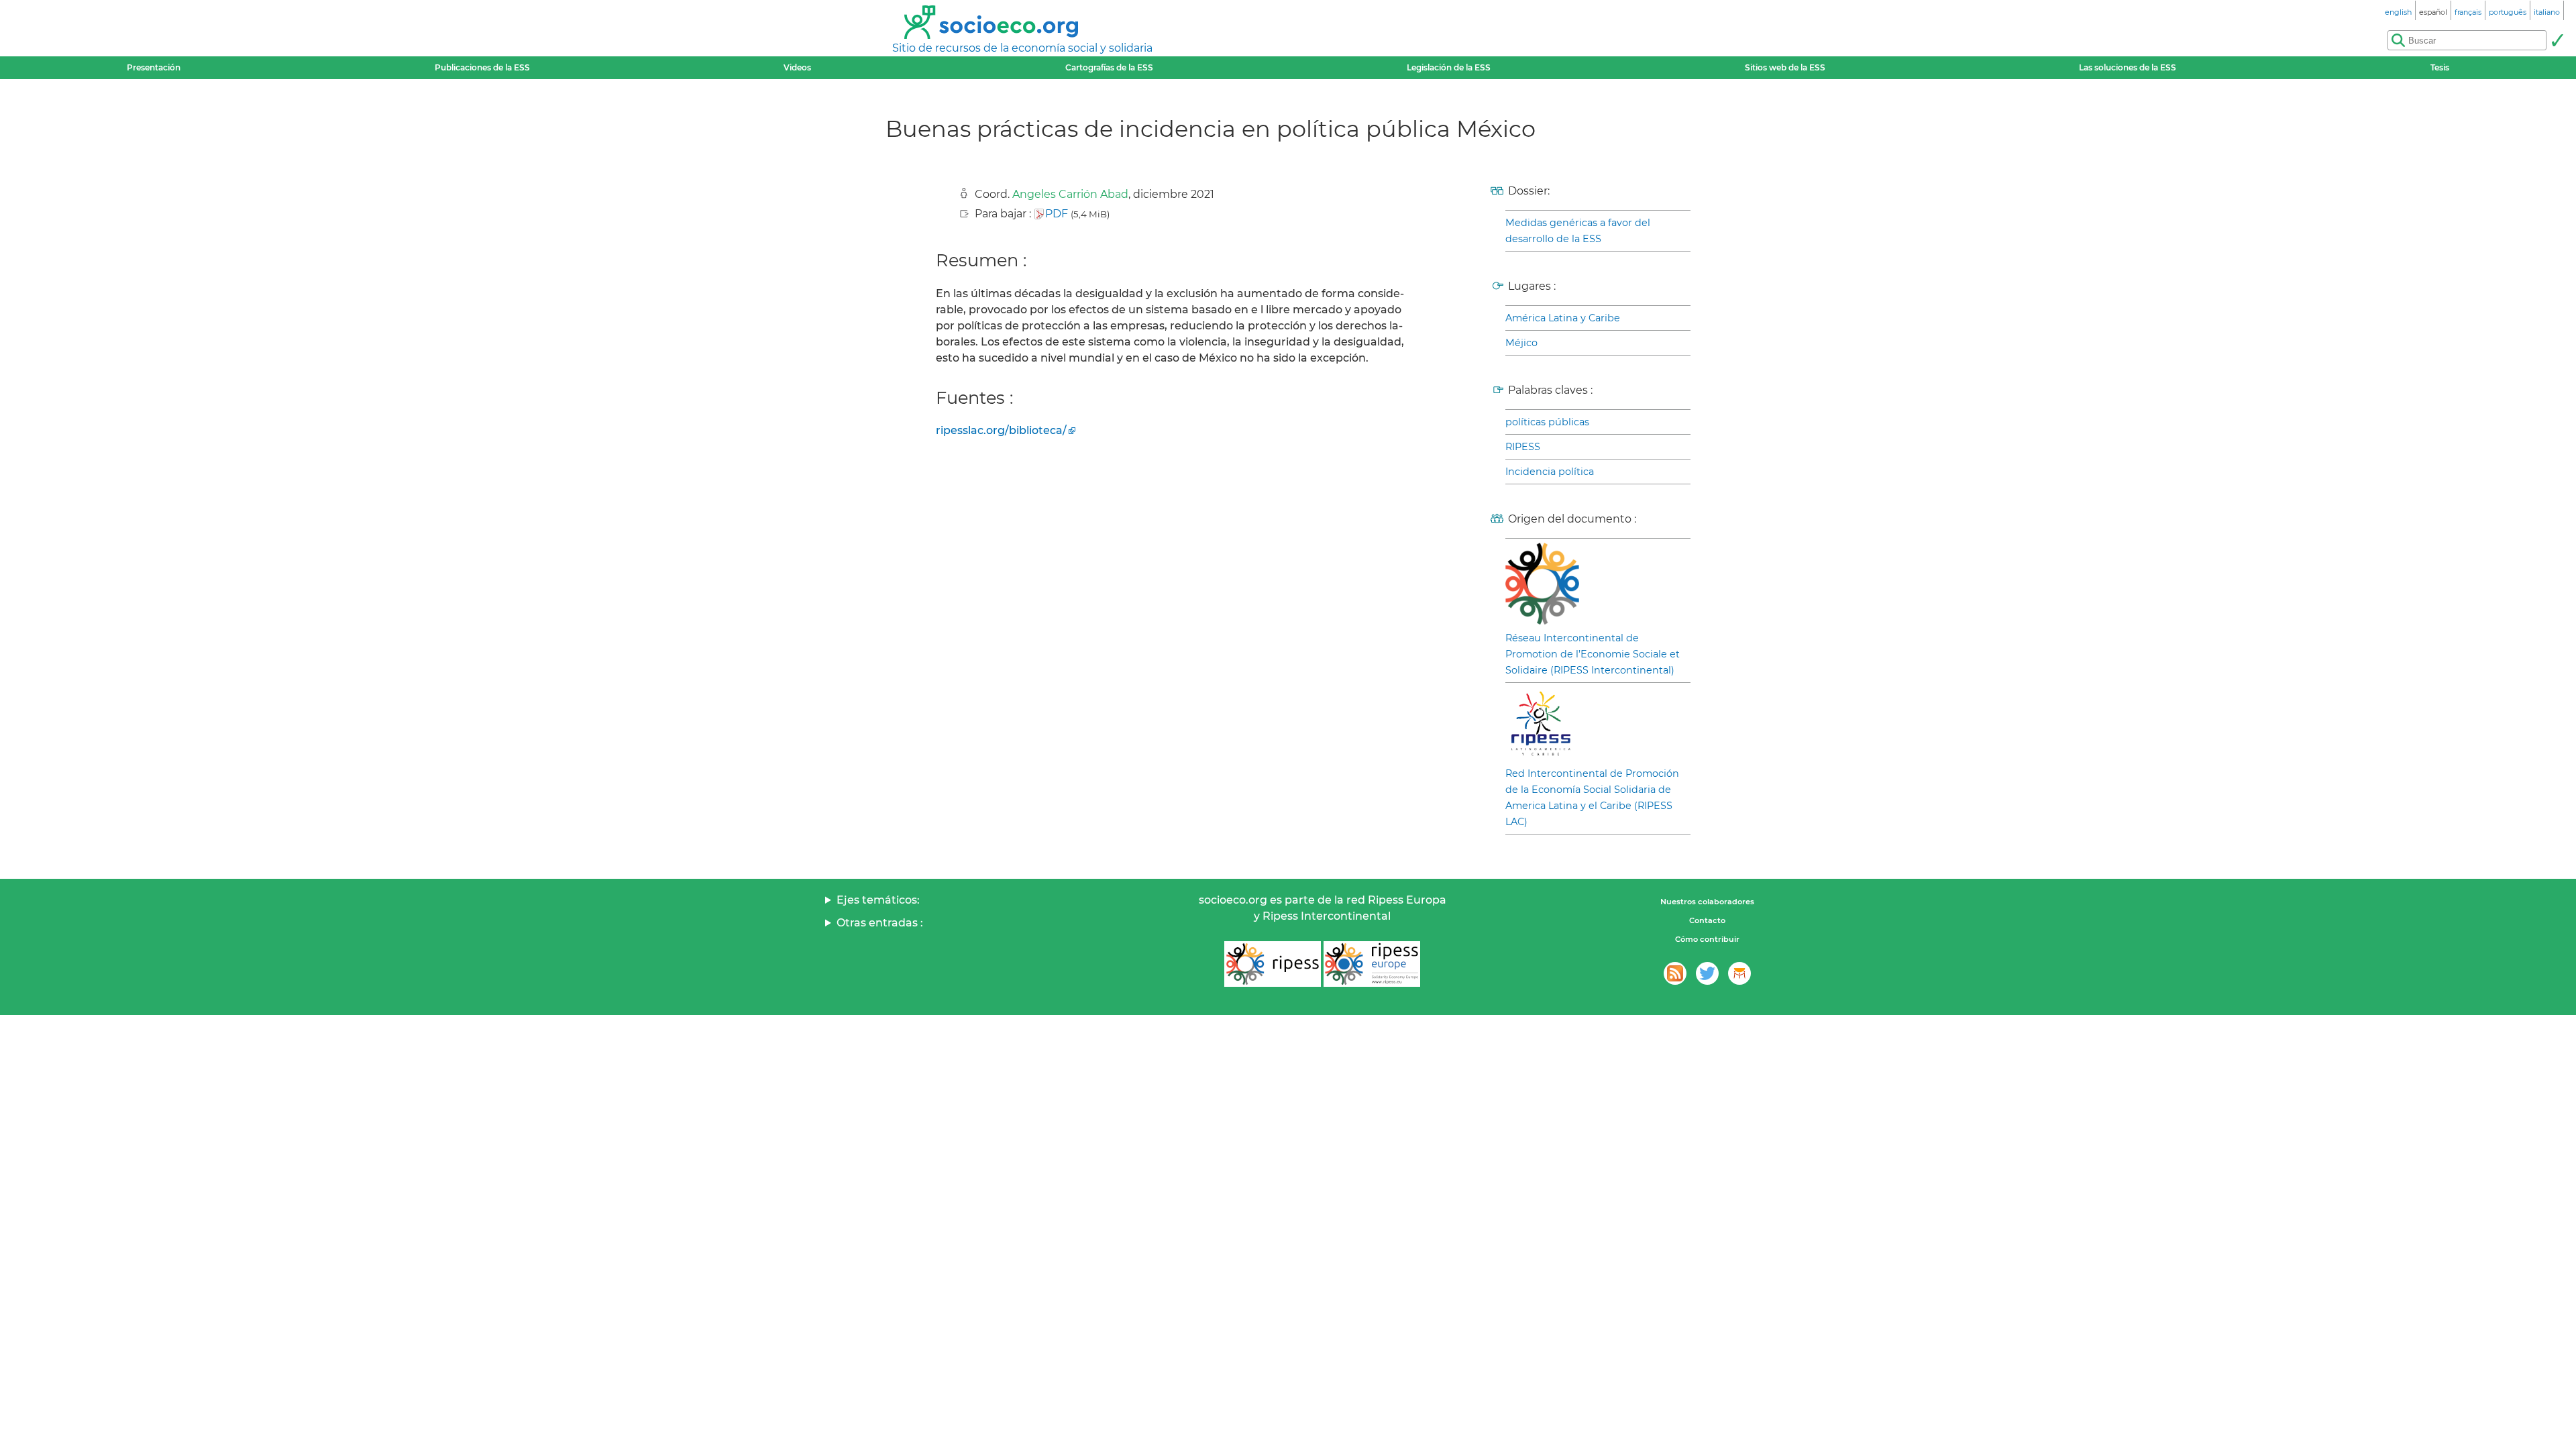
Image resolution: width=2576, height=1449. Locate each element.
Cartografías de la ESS (1109, 67)
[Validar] (2557, 40)
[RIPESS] (1273, 964)
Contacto (1707, 920)
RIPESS (1523, 447)
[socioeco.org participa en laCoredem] (1739, 973)
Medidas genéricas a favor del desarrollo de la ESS (1578, 231)
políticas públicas (1547, 422)
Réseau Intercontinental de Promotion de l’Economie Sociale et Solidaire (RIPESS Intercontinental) (1593, 654)
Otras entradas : (880, 923)
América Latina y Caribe (1563, 318)
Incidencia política (1550, 472)
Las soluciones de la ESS (2128, 67)
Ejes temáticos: (878, 900)
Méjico (1521, 343)
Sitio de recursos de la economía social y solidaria (1022, 48)
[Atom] (1675, 973)
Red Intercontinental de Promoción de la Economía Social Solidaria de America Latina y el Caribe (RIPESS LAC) (1592, 798)
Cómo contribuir (1707, 939)
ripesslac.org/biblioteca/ (1001, 430)
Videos (797, 67)
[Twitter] (1707, 973)
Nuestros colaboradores (1707, 902)
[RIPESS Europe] (1372, 964)
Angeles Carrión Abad (1070, 194)
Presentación (154, 67)
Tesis (2440, 67)
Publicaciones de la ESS (482, 67)
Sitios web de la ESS (1785, 67)
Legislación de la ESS (1449, 67)
